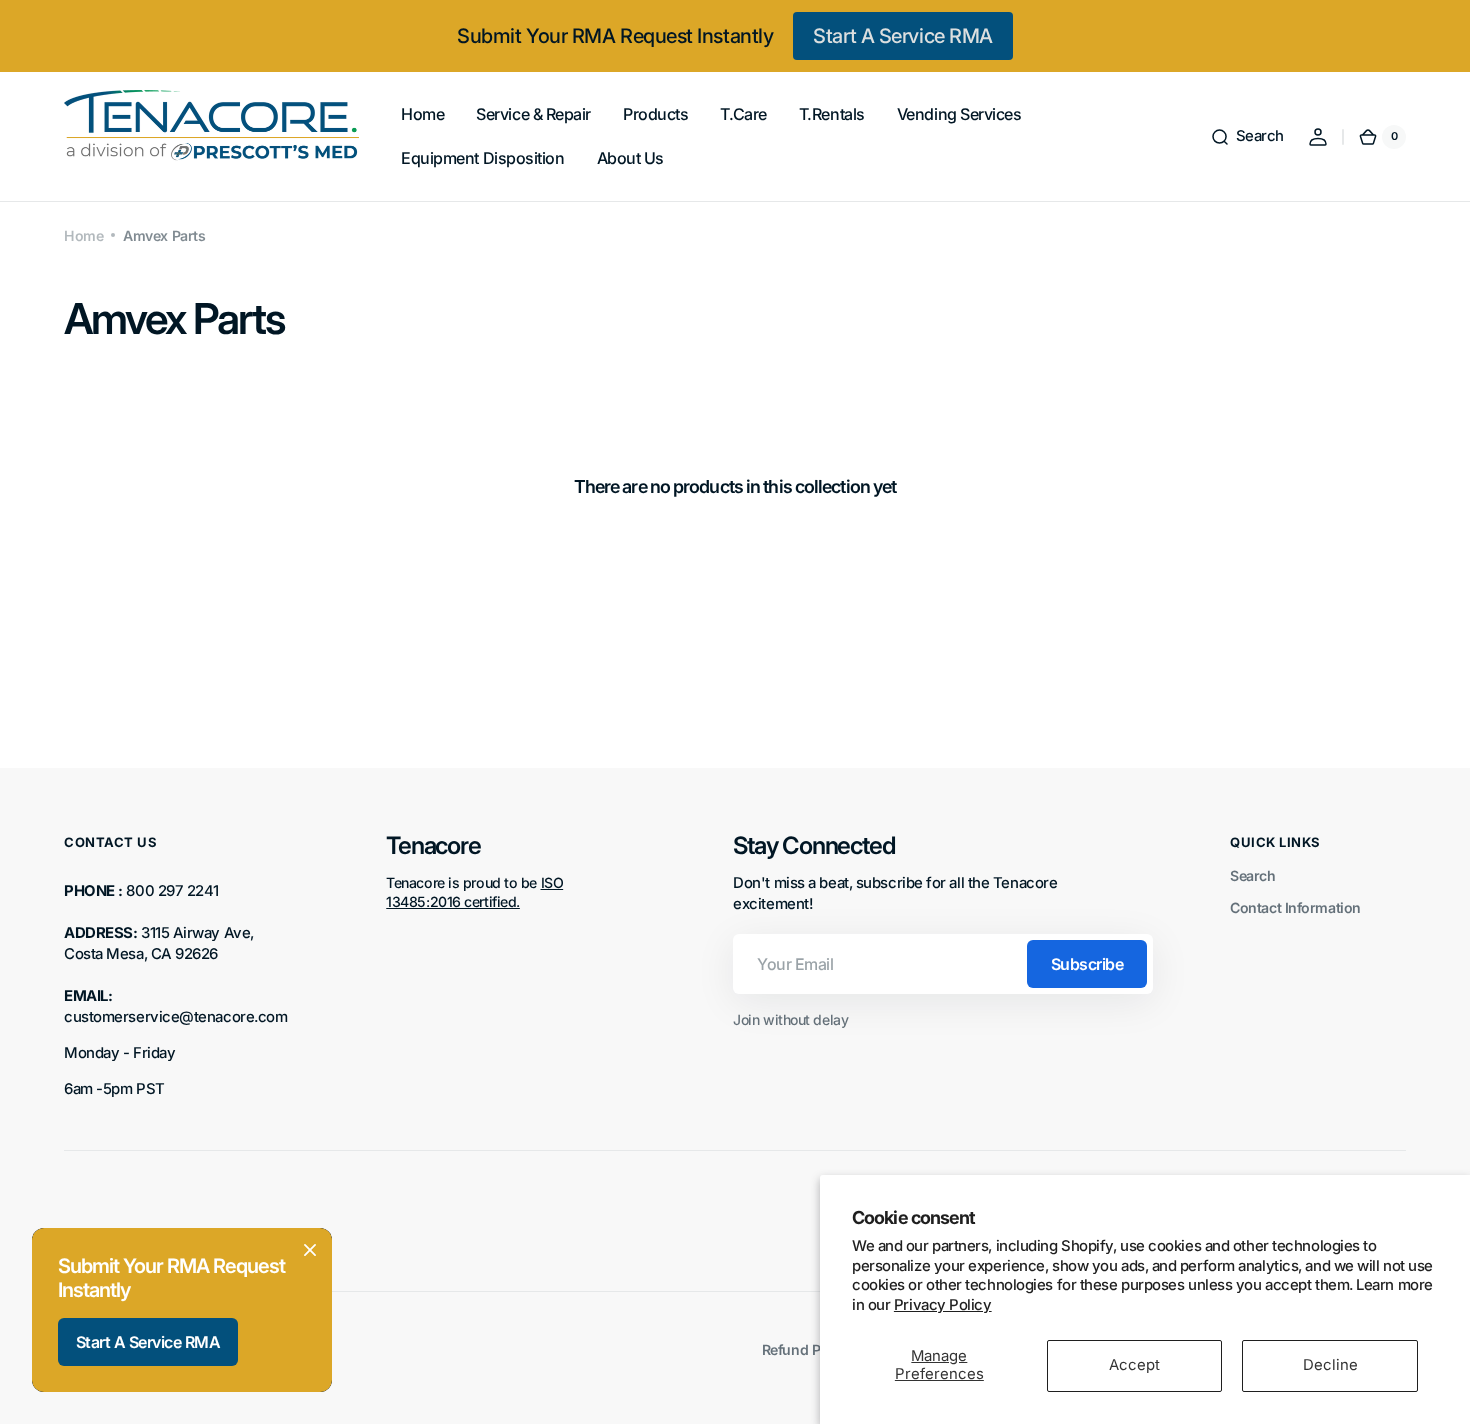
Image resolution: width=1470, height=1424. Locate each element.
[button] (1247, 137)
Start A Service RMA (902, 36)
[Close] (310, 1250)
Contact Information (1295, 907)
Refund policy (806, 1349)
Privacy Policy (943, 1305)
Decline (1330, 1365)
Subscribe (1087, 964)
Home (83, 235)
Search (1252, 875)
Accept (1134, 1365)
